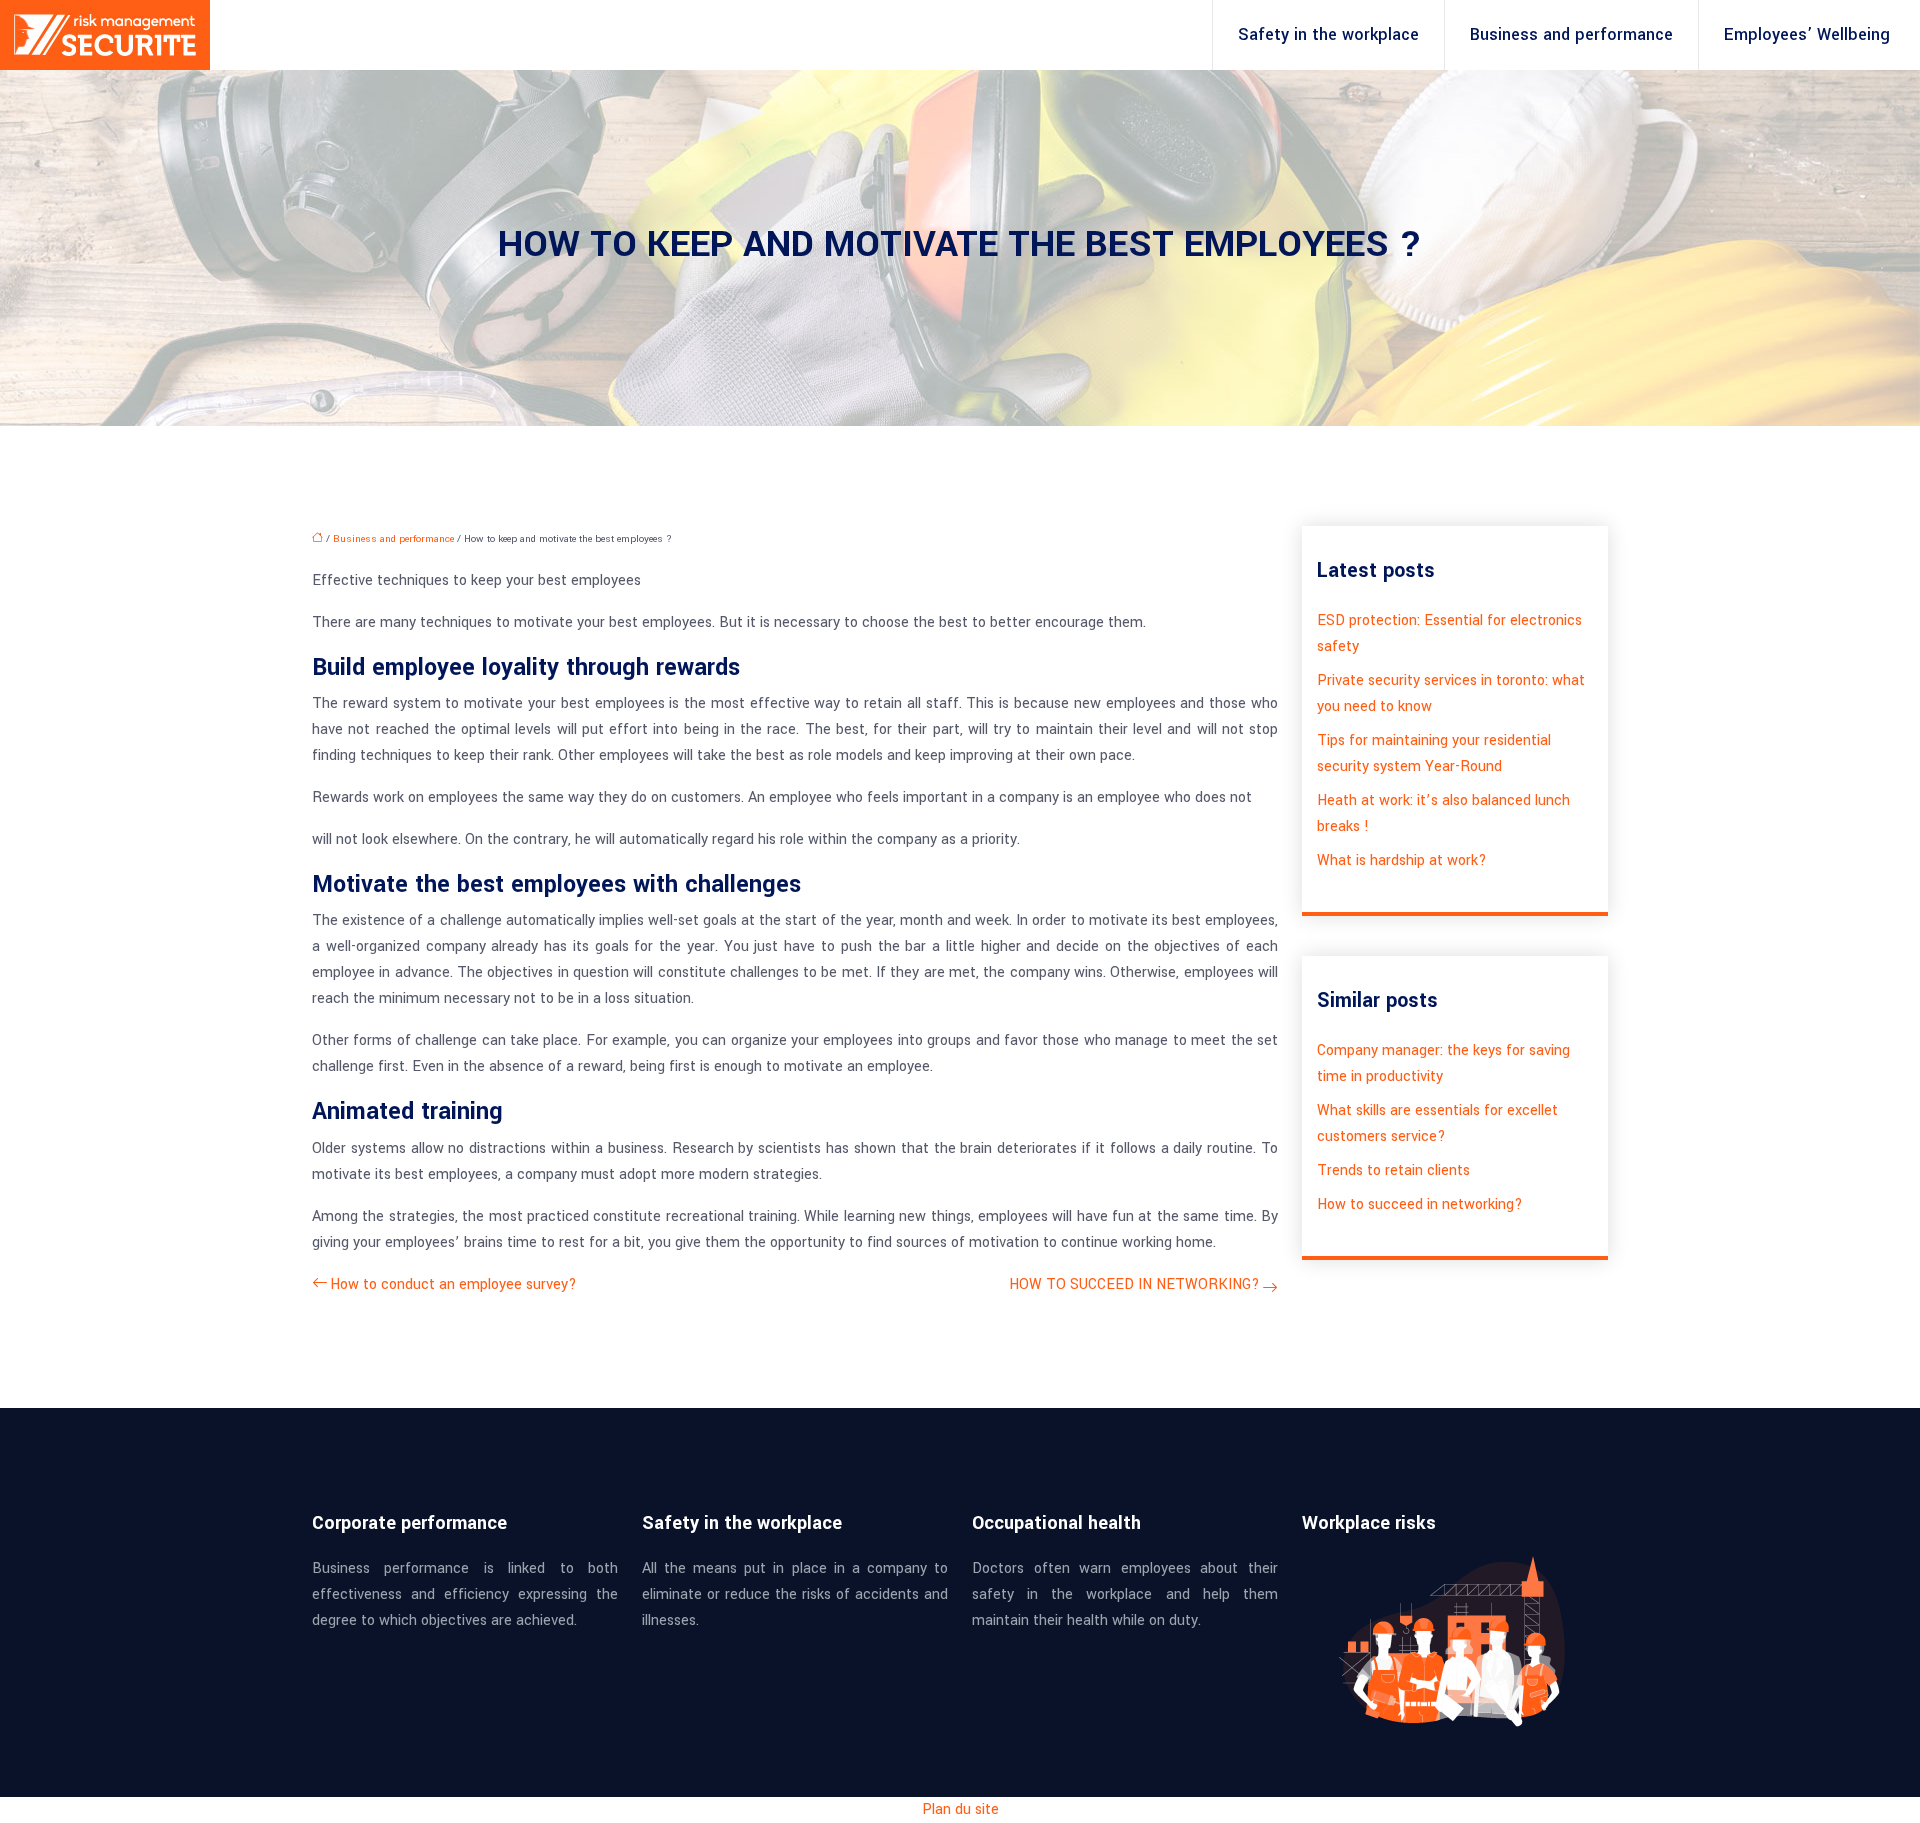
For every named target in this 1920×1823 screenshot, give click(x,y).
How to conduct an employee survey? (453, 1284)
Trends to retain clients (1393, 1170)
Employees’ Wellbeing (1807, 34)
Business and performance (1571, 34)
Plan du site (960, 1809)
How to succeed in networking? (1420, 1204)
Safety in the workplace (1328, 34)
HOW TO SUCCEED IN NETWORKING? (1134, 1284)
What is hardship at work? (1402, 860)
